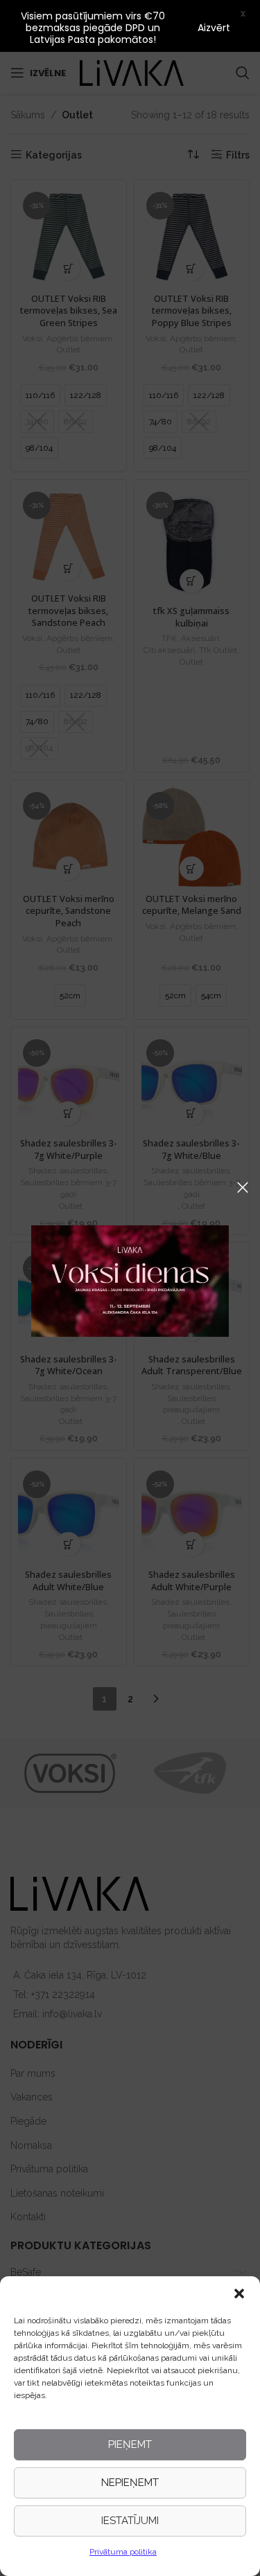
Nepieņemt (130, 2483)
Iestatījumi (130, 2521)
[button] (239, 2294)
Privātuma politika (123, 2552)
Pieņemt (130, 2444)
